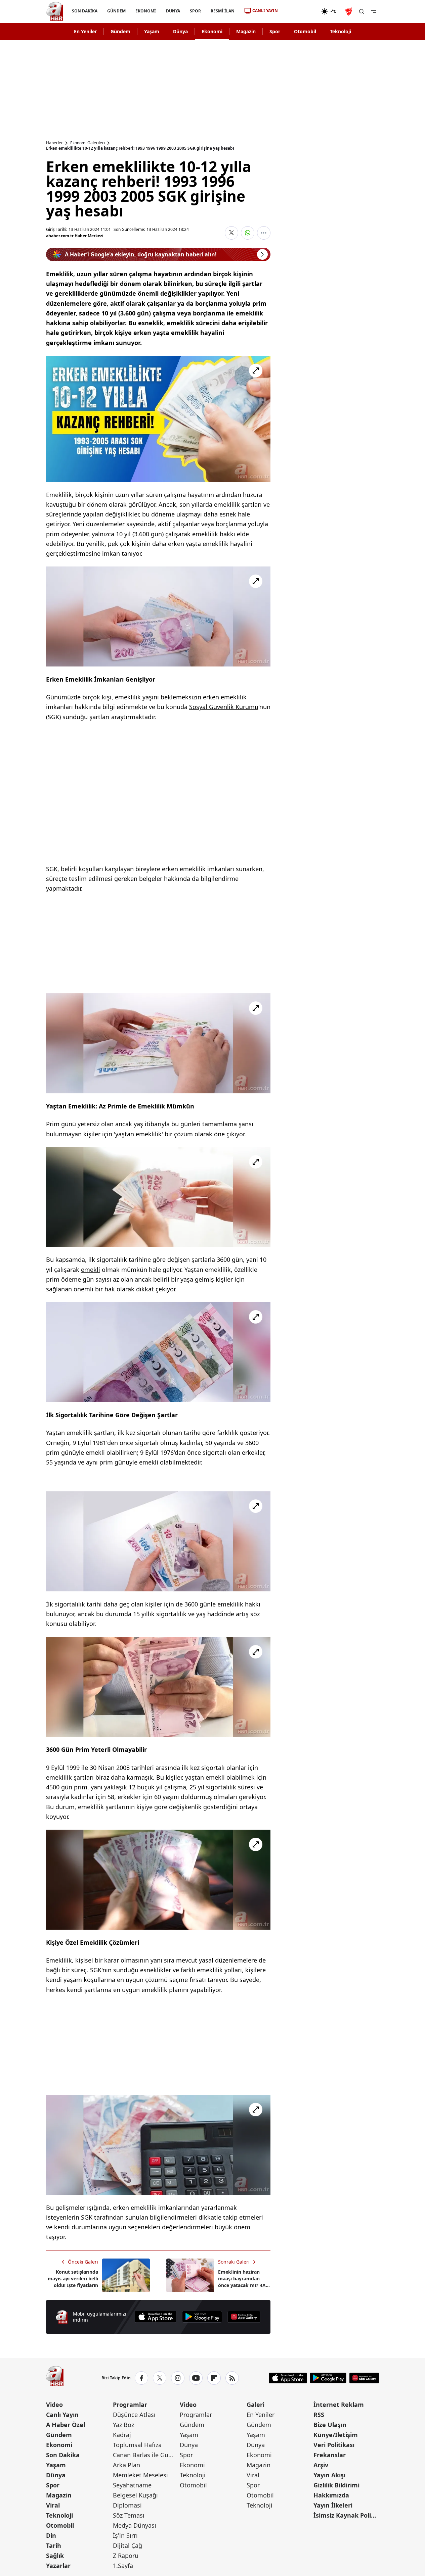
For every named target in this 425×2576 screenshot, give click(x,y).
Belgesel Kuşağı (135, 2495)
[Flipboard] (214, 2378)
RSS (319, 2415)
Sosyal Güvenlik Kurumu (224, 707)
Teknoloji (341, 31)
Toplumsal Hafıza (137, 2445)
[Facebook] (141, 2378)
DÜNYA (173, 11)
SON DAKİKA (85, 11)
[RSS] (232, 2378)
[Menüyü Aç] (374, 11)
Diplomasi (127, 2505)
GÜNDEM (116, 11)
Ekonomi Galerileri (88, 143)
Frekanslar (330, 2455)
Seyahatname (132, 2485)
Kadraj (122, 2435)
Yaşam (152, 31)
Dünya (180, 31)
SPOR (195, 11)
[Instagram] (178, 2378)
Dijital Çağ (127, 2545)
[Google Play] (202, 2317)
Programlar (130, 2405)
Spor (275, 31)
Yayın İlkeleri (333, 2505)
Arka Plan (126, 2465)
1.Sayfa (123, 2566)
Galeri (256, 2405)
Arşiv (321, 2465)
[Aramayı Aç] (362, 11)
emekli (91, 1270)
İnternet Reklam (339, 2405)
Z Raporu (126, 2556)
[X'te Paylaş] (231, 233)
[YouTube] (196, 2378)
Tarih (54, 2545)
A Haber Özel (66, 2425)
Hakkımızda (331, 2495)
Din (51, 2535)
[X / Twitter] (160, 2378)
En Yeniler (85, 31)
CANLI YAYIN (265, 11)
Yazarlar (58, 2566)
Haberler (54, 143)
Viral (53, 2505)
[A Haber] (55, 11)
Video (54, 2405)
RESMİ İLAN (222, 11)
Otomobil (305, 31)
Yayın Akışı (329, 2475)
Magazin (246, 31)
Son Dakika (63, 2455)
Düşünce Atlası (134, 2415)
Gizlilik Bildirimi (336, 2485)
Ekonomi (212, 31)
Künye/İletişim (336, 2435)
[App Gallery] (244, 2317)
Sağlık (55, 2556)
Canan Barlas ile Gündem (146, 2455)
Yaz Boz (123, 2425)
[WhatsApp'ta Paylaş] (248, 233)
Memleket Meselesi (140, 2475)
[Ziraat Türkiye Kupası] (349, 11)
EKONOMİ (146, 11)
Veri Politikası (334, 2445)
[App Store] (156, 2317)
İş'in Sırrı (125, 2535)
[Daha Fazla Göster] (264, 233)
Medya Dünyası (135, 2525)
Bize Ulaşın (330, 2425)
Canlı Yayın (62, 2415)
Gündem (120, 31)
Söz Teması (129, 2515)
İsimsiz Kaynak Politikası (346, 2515)
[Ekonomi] (300, 11)
